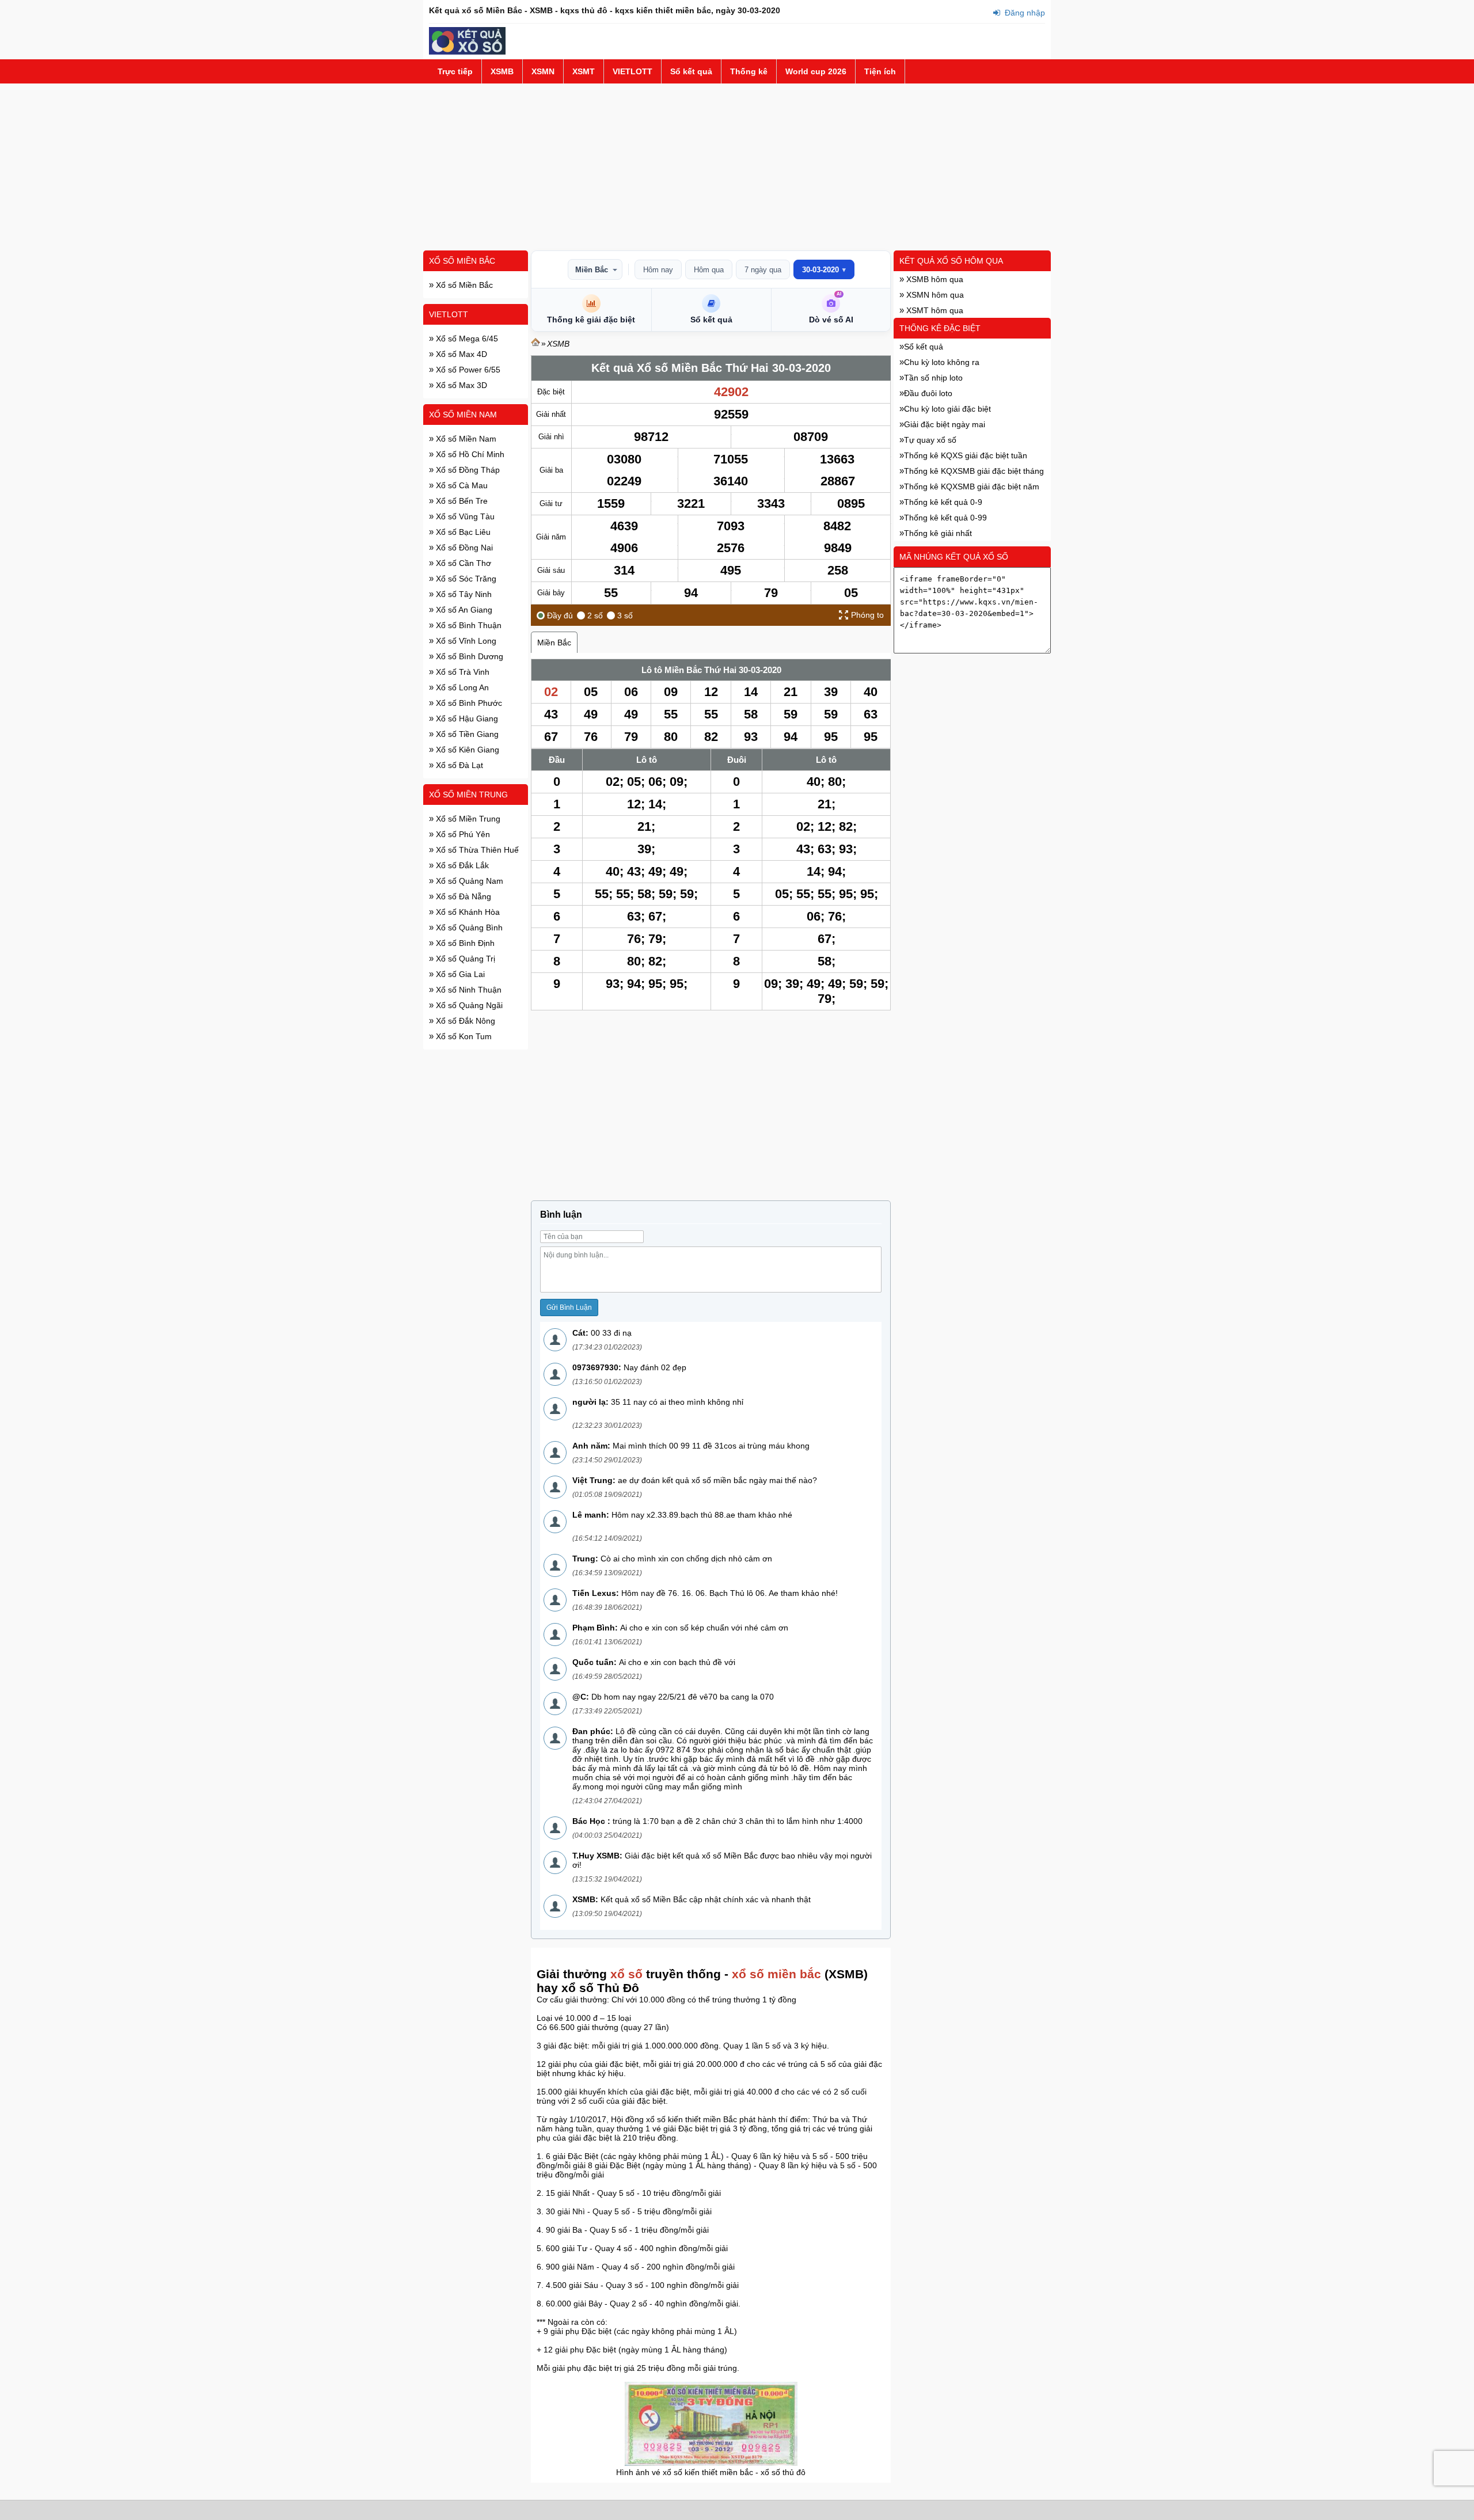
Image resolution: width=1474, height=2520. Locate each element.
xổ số (626, 1974)
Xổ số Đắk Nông (464, 1021)
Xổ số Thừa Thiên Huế (476, 850)
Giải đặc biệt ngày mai (945, 424)
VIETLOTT (632, 71)
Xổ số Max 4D (460, 354)
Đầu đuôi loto (928, 393)
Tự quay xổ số (930, 440)
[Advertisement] (737, 167)
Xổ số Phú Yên (462, 834)
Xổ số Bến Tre (461, 501)
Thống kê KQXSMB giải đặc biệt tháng (974, 471)
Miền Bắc (592, 270)
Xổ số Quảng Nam (468, 881)
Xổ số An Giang (463, 610)
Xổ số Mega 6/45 (466, 339)
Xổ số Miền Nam (463, 415)
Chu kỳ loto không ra (942, 362)
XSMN (543, 71)
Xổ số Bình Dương (468, 656)
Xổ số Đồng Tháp (467, 470)
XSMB (502, 71)
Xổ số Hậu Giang (466, 719)
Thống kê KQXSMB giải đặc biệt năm (972, 486)
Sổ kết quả (691, 71)
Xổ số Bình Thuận (468, 625)
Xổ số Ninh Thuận (468, 990)
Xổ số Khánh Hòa (467, 912)
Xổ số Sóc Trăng (465, 579)
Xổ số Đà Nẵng (462, 896)
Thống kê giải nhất (938, 533)
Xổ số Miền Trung (468, 795)
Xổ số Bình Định (464, 943)
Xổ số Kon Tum (463, 1036)
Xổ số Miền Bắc (462, 261)
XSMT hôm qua (934, 310)
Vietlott (449, 314)
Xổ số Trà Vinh (461, 672)
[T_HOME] (535, 344)
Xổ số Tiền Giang (466, 734)
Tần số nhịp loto (933, 378)
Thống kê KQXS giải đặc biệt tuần (966, 455)
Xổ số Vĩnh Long (465, 641)
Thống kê (749, 71)
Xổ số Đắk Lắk (461, 865)
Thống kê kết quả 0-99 (945, 518)
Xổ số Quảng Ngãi (468, 1005)
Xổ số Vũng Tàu (464, 516)
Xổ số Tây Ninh (463, 594)
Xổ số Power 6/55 (467, 370)
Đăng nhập (1024, 13)
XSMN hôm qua (934, 295)
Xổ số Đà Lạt (458, 765)
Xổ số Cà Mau (461, 485)
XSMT (584, 71)
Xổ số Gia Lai (459, 974)
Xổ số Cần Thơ (462, 563)
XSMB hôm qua (934, 279)
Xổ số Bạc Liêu (462, 532)
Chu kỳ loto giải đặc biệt (947, 409)
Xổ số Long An (461, 687)
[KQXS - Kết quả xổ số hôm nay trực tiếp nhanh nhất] (467, 52)
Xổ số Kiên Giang (466, 750)
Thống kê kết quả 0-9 (943, 502)
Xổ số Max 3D (460, 385)
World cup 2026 (816, 71)
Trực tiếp (455, 71)
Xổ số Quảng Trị (464, 959)
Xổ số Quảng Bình (468, 928)
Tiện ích (880, 71)
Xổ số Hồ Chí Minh (469, 454)
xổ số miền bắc (776, 1974)
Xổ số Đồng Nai (463, 548)
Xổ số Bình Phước (468, 703)
